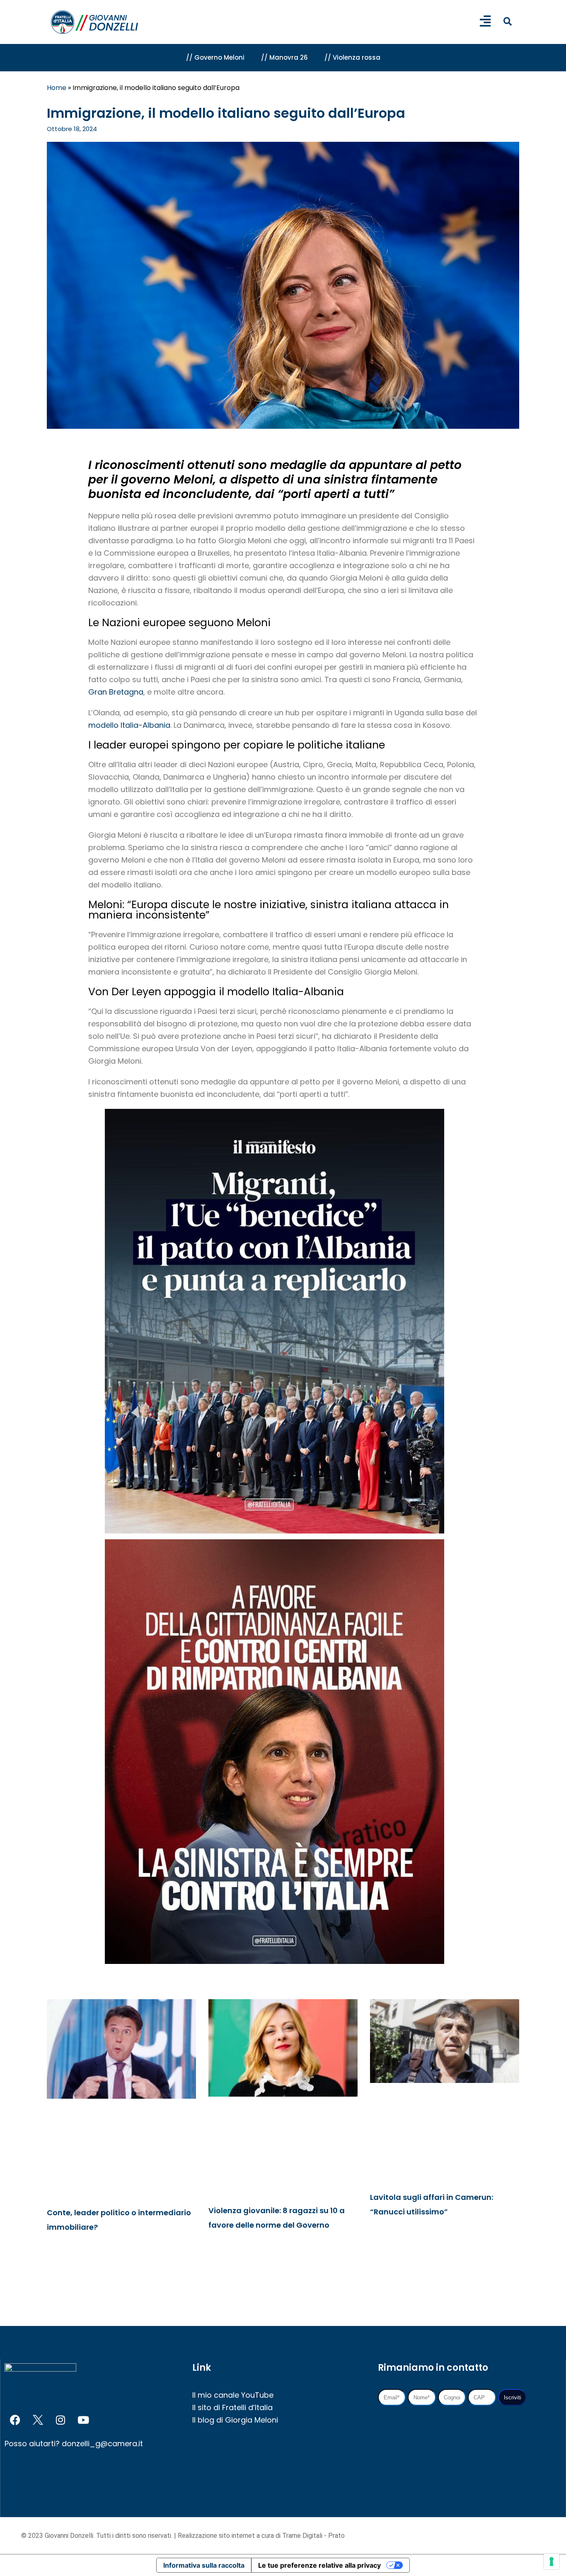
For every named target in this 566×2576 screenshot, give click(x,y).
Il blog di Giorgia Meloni (235, 2420)
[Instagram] (60, 2420)
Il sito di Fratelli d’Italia (232, 2407)
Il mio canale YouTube (233, 2395)
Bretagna (126, 692)
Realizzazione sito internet (217, 2536)
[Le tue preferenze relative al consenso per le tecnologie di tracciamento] (551, 2561)
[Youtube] (83, 2420)
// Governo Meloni (215, 57)
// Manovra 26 (284, 57)
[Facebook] (15, 2420)
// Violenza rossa (352, 57)
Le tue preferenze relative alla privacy (319, 2565)
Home (57, 88)
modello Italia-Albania (129, 725)
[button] (507, 21)
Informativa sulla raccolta (204, 2565)
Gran (99, 692)
